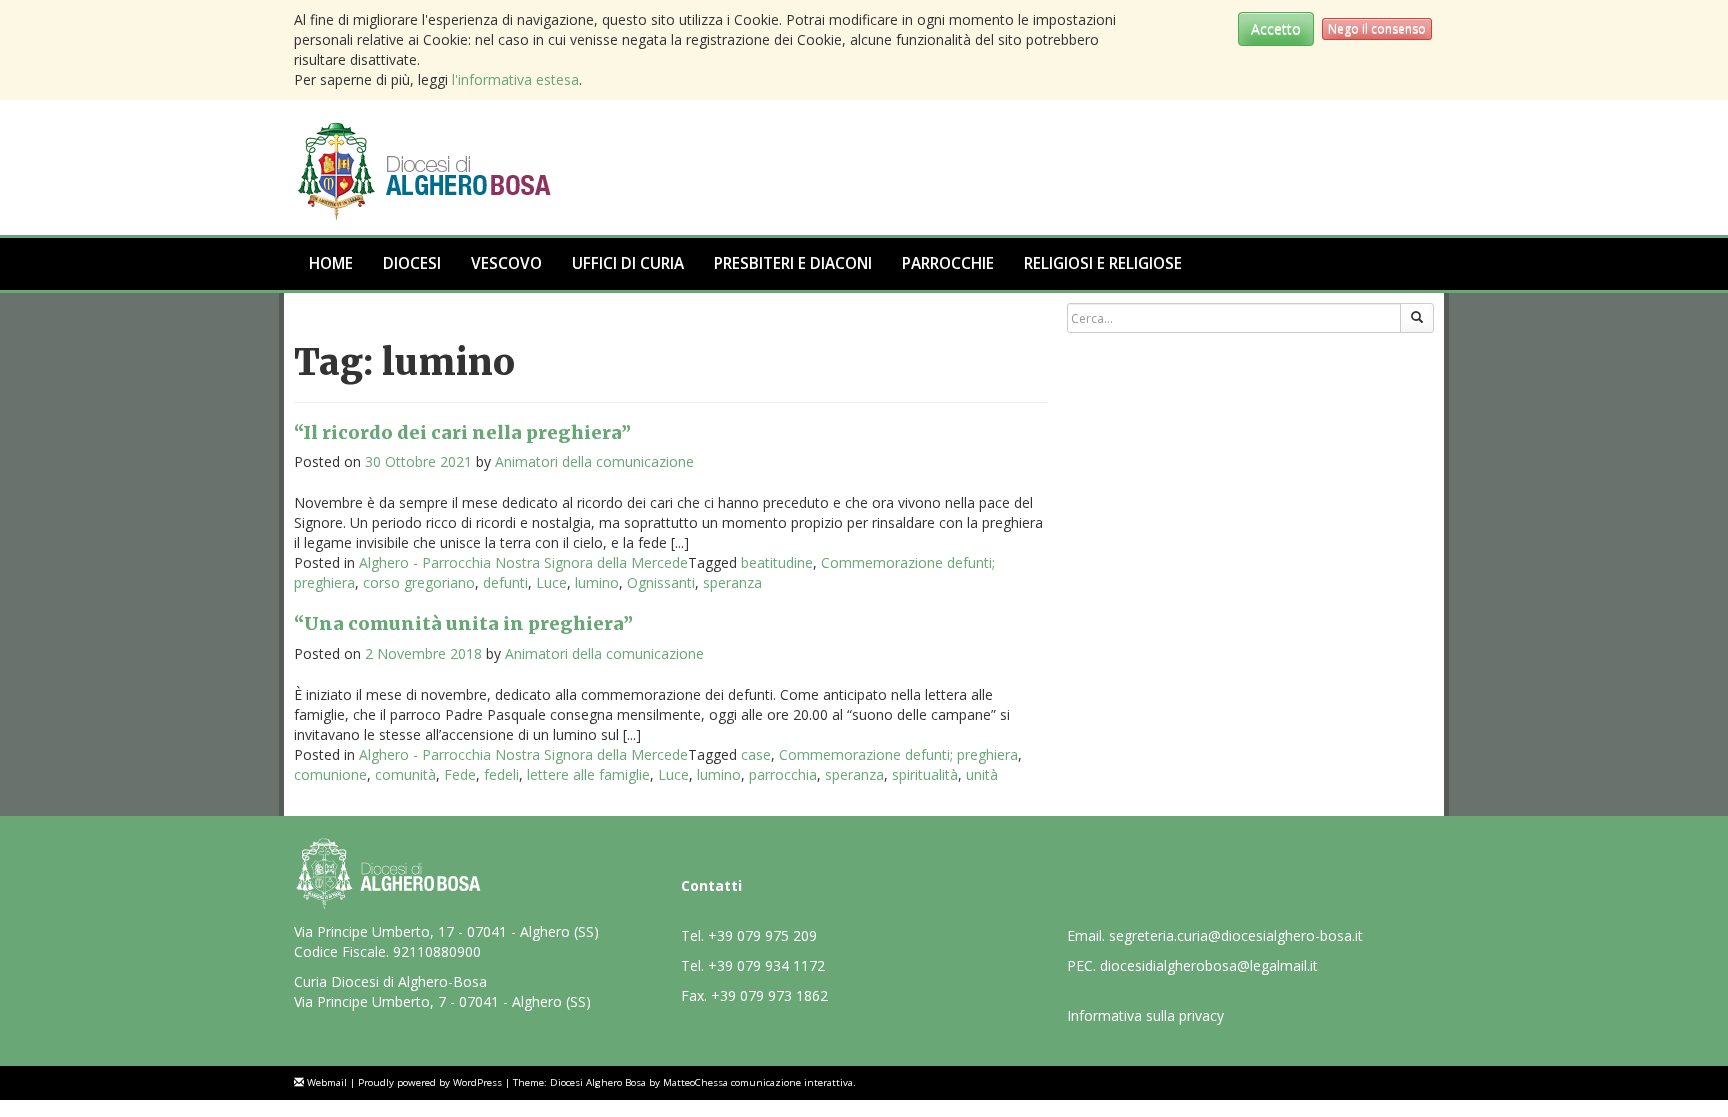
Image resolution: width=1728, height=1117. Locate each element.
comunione (330, 774)
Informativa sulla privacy (1145, 1015)
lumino (597, 582)
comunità (405, 774)
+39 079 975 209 (762, 935)
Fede (460, 774)
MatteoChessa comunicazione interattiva (758, 1082)
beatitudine (777, 562)
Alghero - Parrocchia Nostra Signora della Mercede (523, 562)
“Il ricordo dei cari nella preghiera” (462, 432)
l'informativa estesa (515, 79)
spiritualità (925, 774)
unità (982, 774)
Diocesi (412, 263)
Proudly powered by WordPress (430, 1082)
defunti (505, 582)
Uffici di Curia (628, 263)
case (756, 754)
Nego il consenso (1377, 28)
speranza (732, 582)
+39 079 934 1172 (766, 965)
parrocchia (783, 774)
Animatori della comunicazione (594, 461)
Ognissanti (661, 582)
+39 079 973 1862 (769, 995)
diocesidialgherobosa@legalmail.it (1209, 965)
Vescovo (506, 263)
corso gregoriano (419, 582)
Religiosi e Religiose (1103, 263)
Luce (551, 582)
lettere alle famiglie (588, 774)
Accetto (1276, 28)
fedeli (501, 774)
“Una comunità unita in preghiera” (463, 623)
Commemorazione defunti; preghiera (898, 754)
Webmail (327, 1082)
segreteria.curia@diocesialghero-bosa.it (1236, 935)
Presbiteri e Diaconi (793, 263)
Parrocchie (948, 263)
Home (331, 263)
